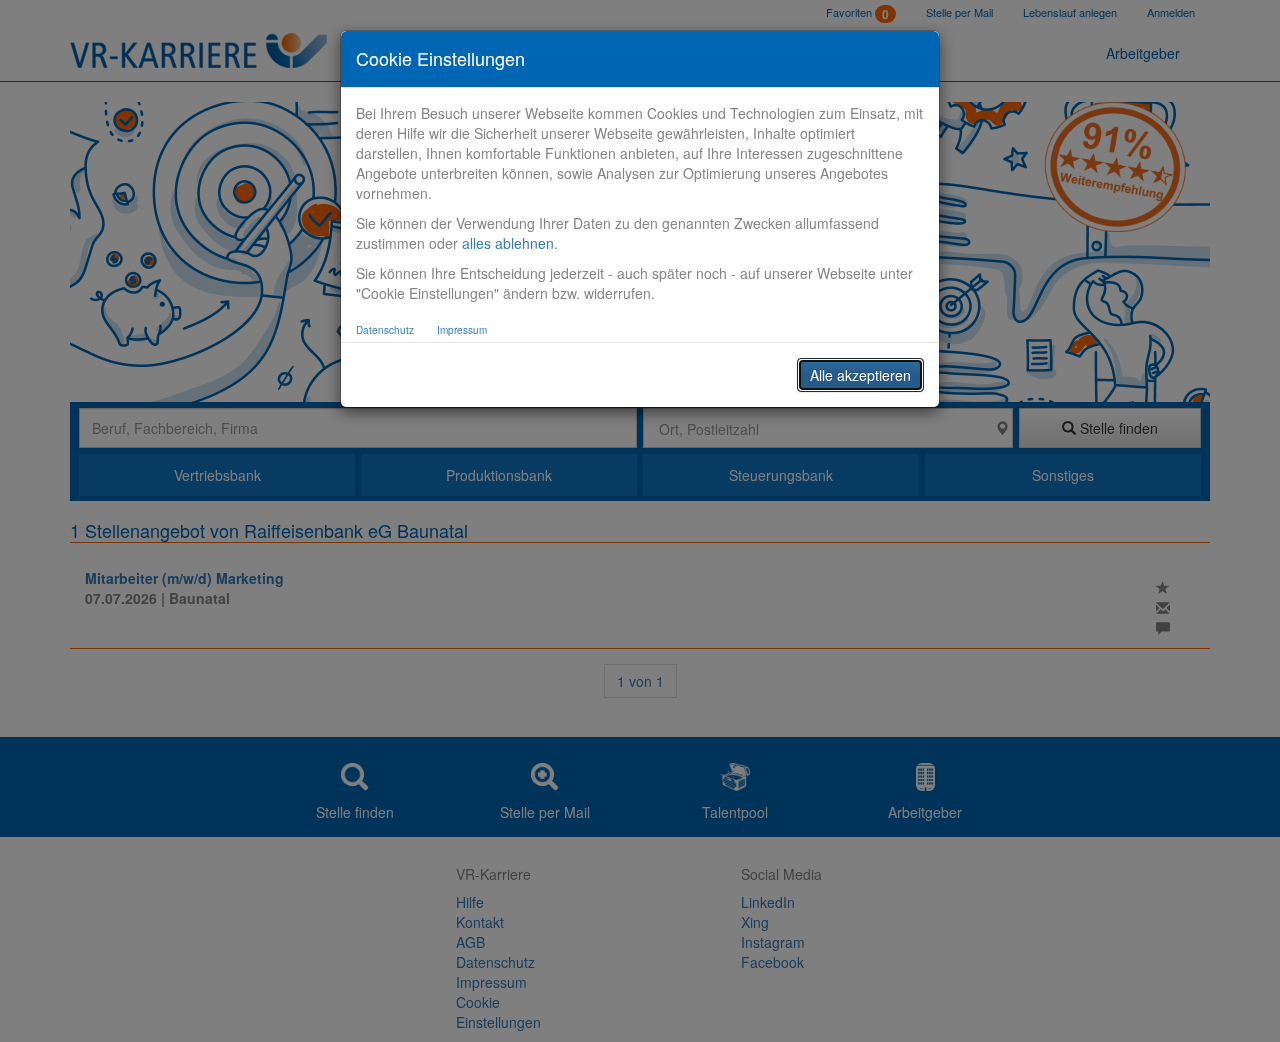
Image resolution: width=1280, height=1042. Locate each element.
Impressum (462, 330)
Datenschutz (385, 330)
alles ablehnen (508, 243)
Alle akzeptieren (860, 375)
